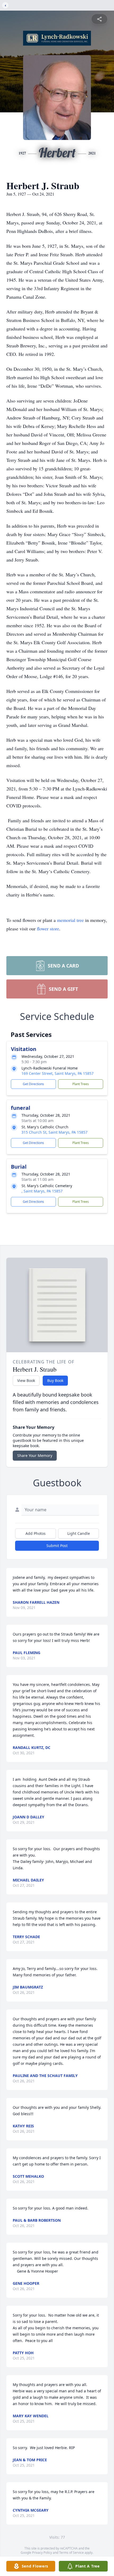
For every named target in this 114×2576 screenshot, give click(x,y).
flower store (48, 929)
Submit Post (57, 1546)
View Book (26, 1380)
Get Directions (33, 1084)
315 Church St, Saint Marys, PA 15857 (54, 1132)
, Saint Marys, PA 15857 (42, 1191)
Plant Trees (81, 1084)
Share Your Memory (35, 1455)
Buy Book (55, 1380)
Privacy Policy (42, 2553)
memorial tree (70, 920)
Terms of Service (71, 2553)
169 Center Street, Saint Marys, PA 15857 (58, 1073)
